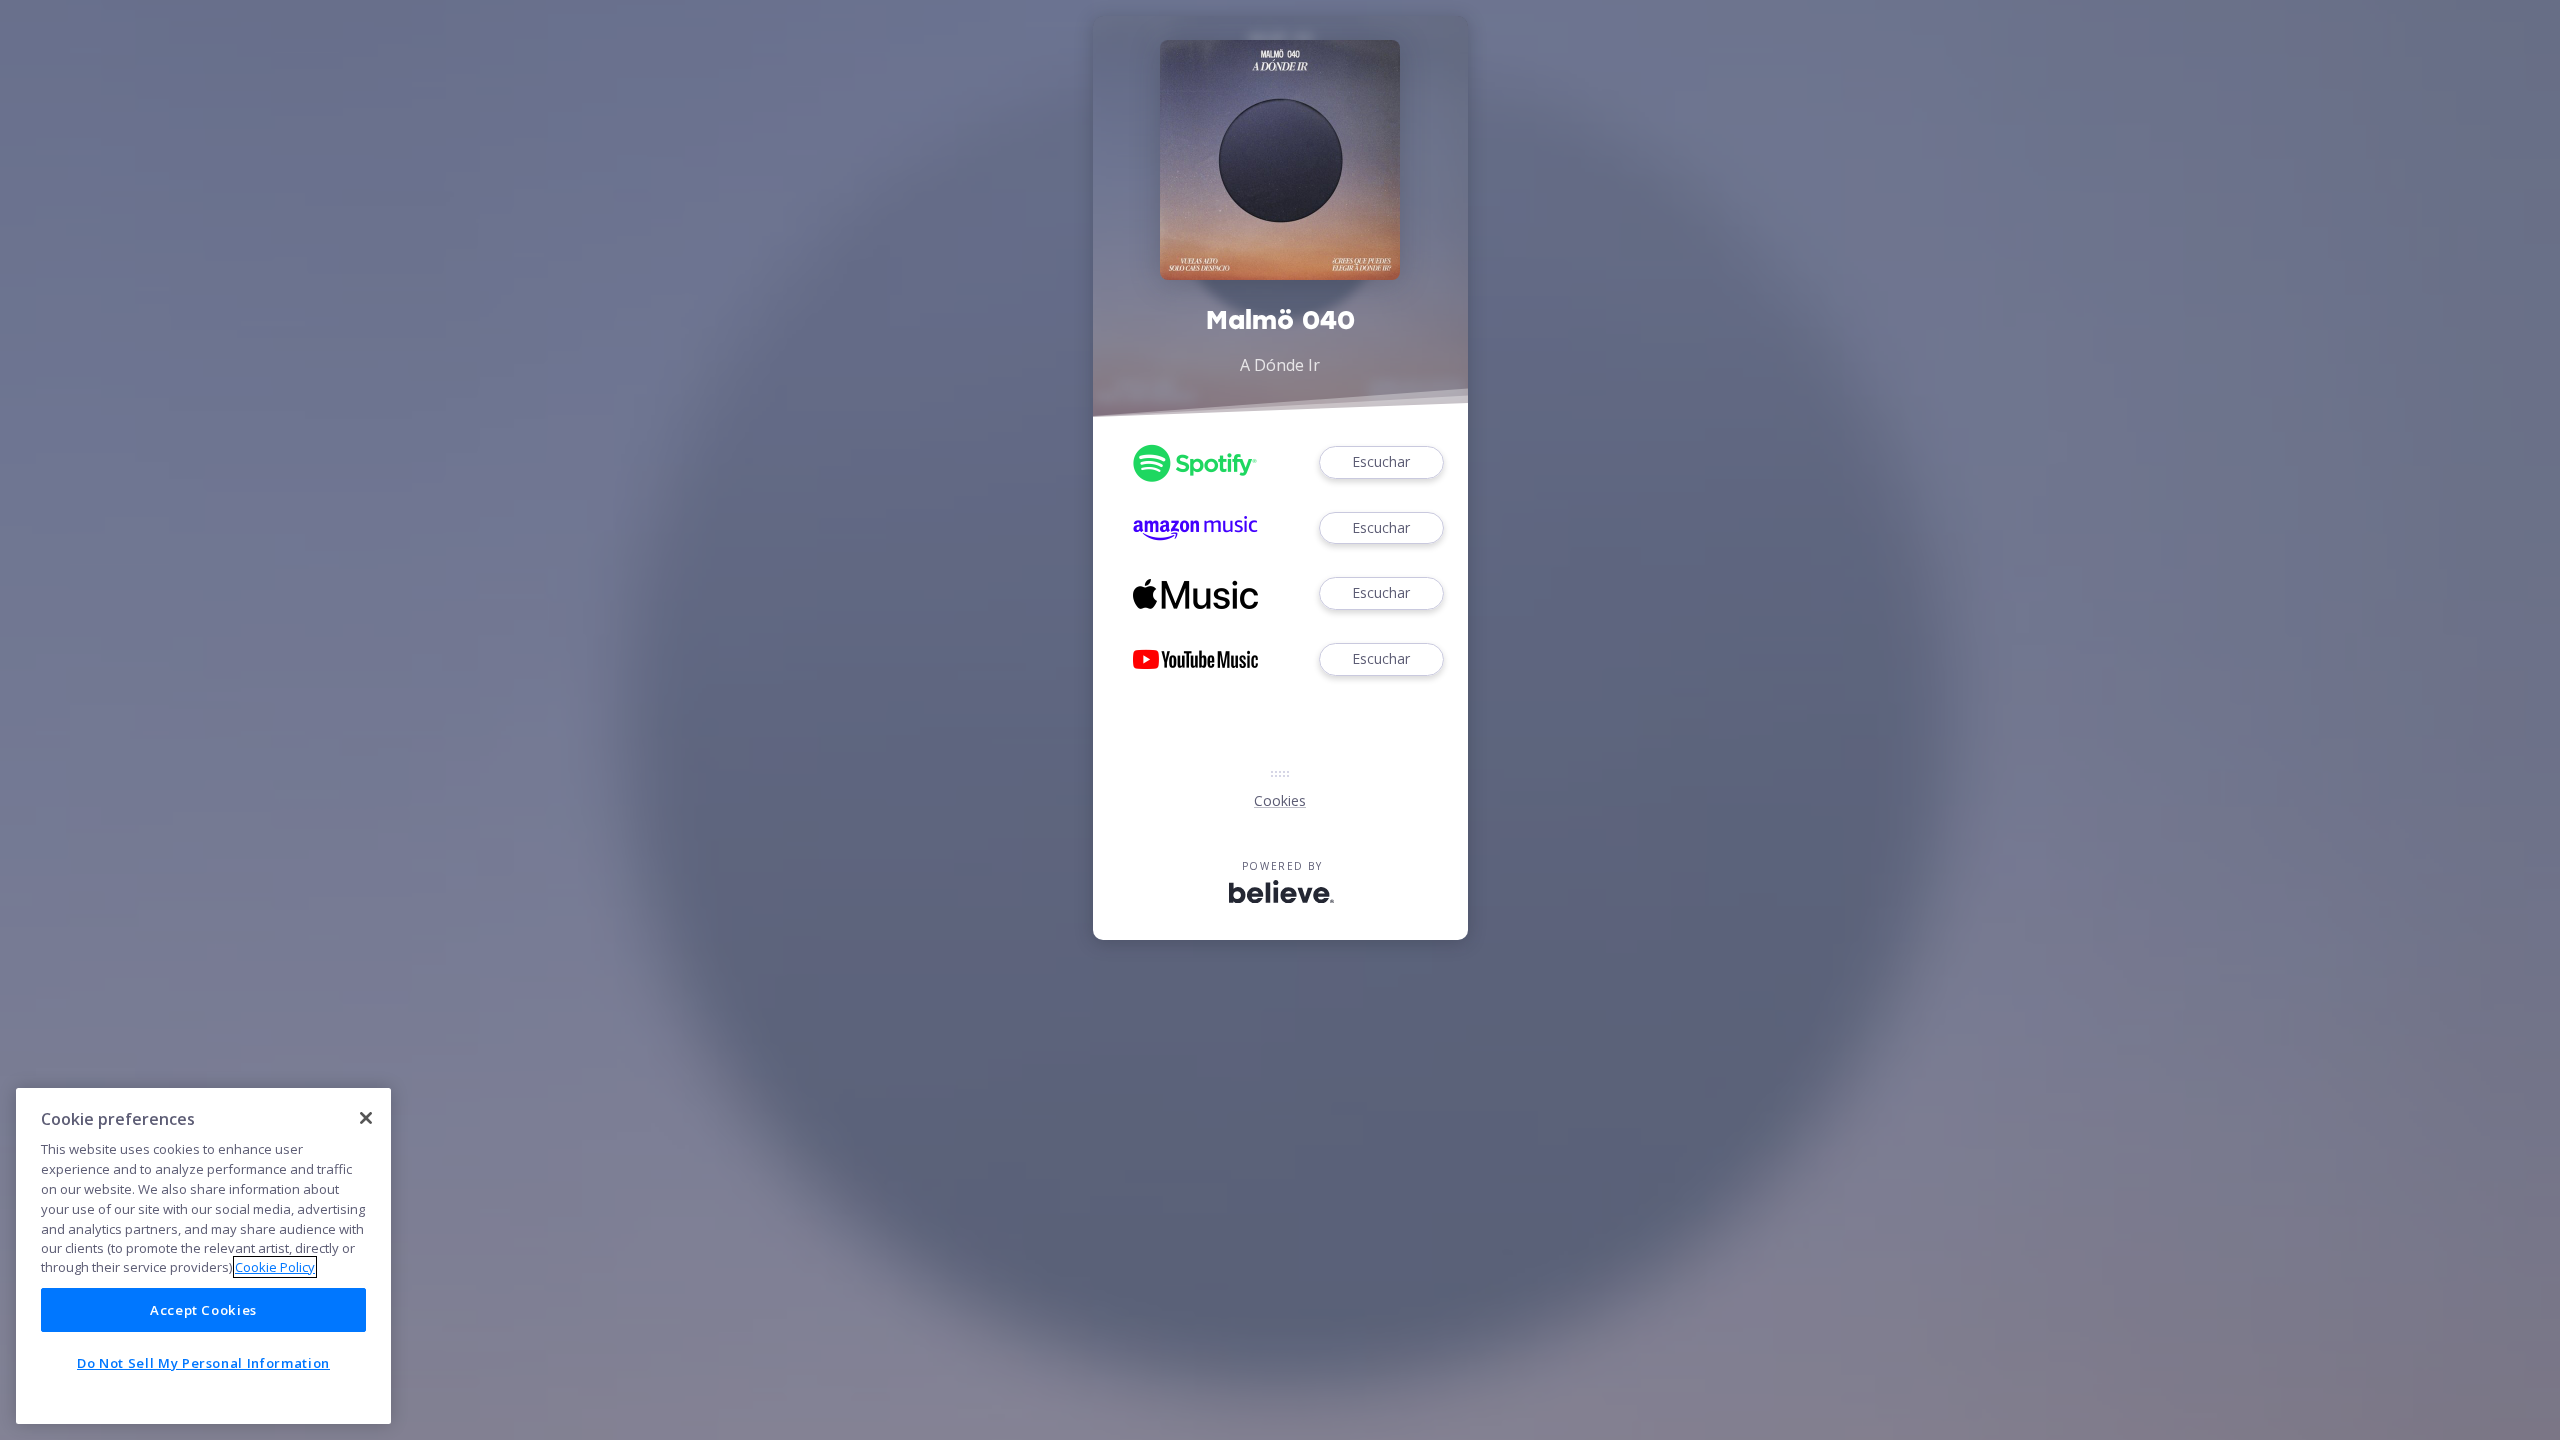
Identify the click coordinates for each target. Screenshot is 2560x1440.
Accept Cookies (203, 1310)
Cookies (1280, 800)
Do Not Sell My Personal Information (203, 1363)
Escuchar (1381, 461)
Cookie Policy (275, 1267)
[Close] (366, 1118)
